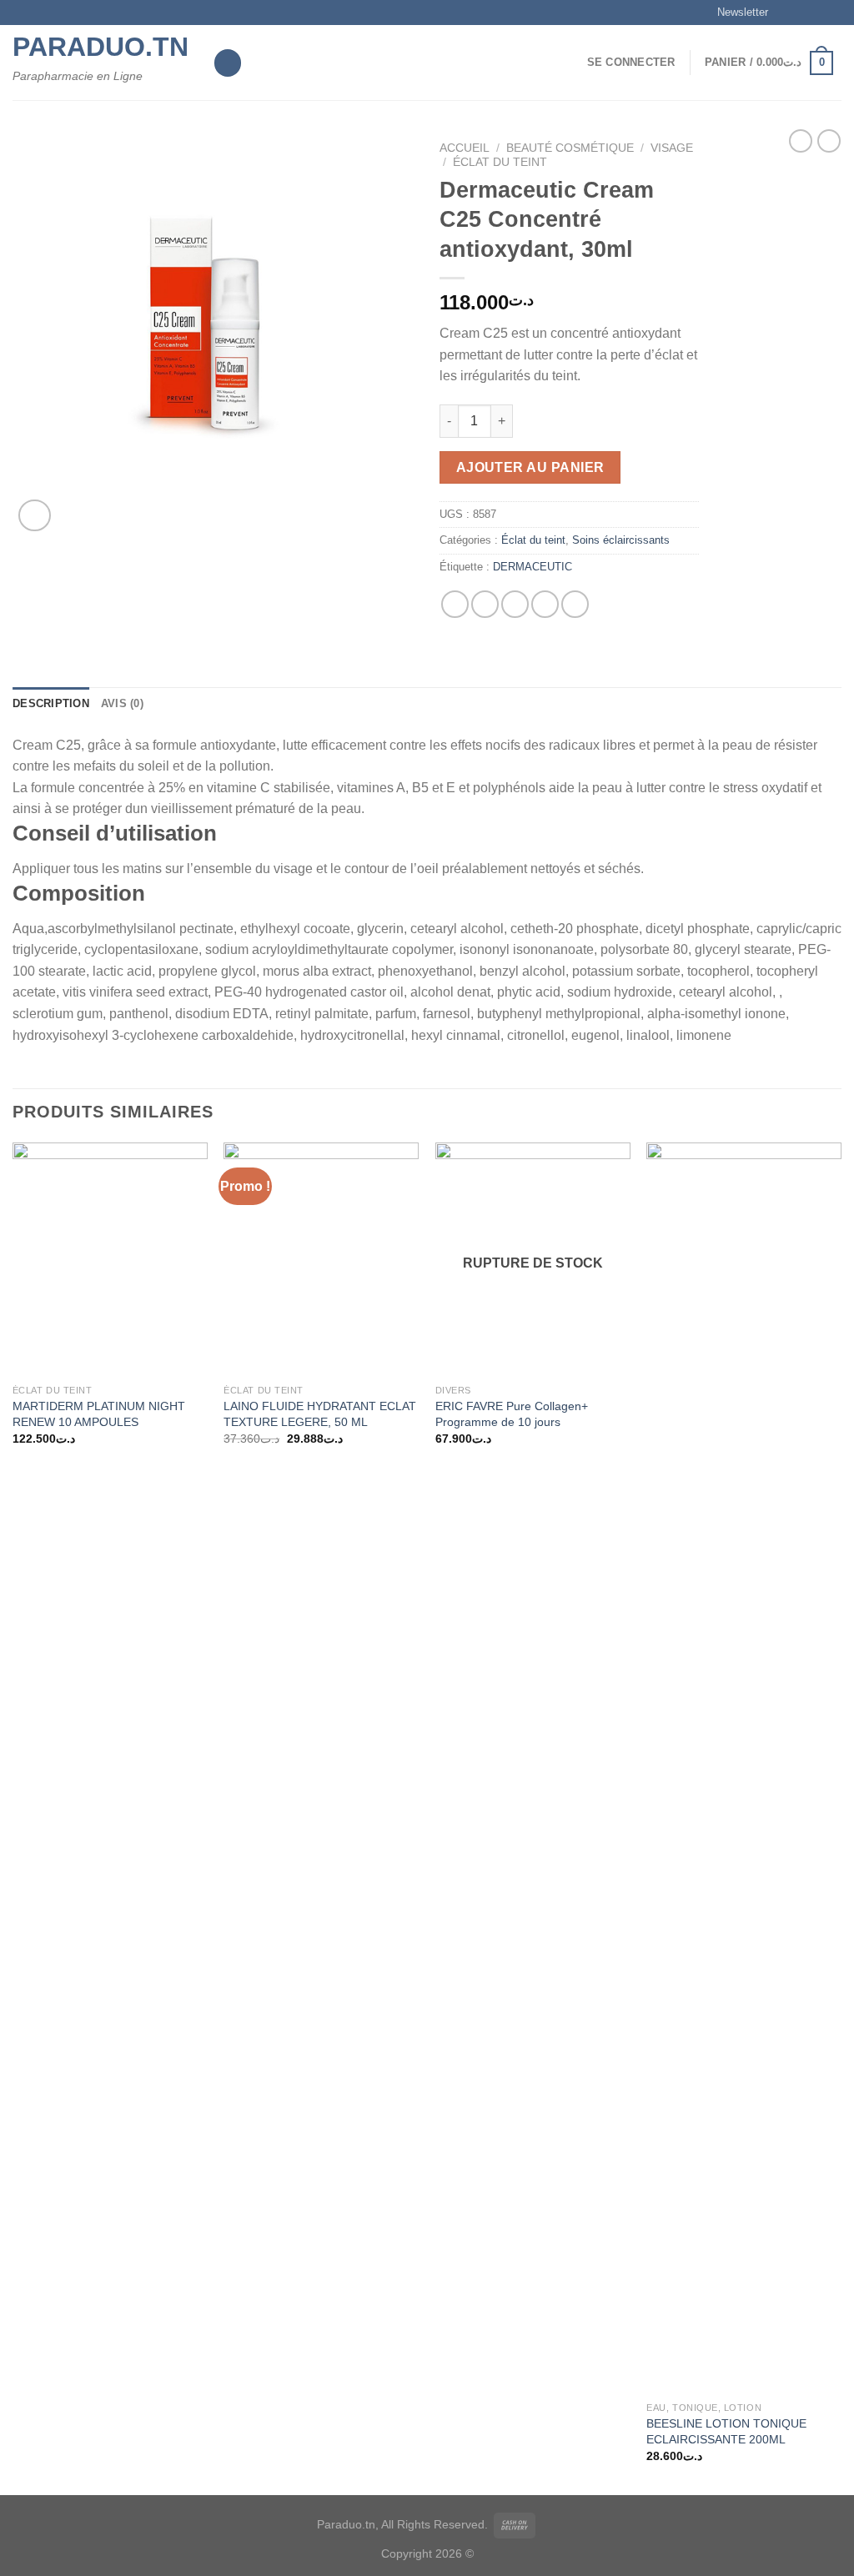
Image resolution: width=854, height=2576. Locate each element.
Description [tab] (51, 703)
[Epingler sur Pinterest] (545, 604)
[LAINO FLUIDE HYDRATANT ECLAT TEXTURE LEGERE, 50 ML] (321, 1259)
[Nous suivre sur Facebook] (786, 13)
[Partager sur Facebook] (455, 604)
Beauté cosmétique (570, 148)
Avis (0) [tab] (122, 703)
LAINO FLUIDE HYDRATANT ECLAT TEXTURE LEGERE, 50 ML (320, 1414)
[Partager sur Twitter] (485, 604)
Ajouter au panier (530, 467)
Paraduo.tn (100, 47)
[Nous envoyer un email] (833, 13)
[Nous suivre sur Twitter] (817, 13)
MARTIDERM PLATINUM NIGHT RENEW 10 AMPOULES (99, 1414)
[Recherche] (228, 63)
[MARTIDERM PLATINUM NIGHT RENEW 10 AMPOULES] (110, 1259)
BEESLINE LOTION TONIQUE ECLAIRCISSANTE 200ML (726, 2431)
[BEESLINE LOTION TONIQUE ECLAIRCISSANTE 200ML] (744, 1768)
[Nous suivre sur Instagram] (801, 13)
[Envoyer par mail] (515, 604)
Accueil (465, 148)
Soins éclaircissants (621, 540)
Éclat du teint (500, 162)
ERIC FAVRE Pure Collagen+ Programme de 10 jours (512, 1414)
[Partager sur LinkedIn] (575, 604)
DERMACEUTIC (532, 567)
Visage (672, 148)
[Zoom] (35, 516)
